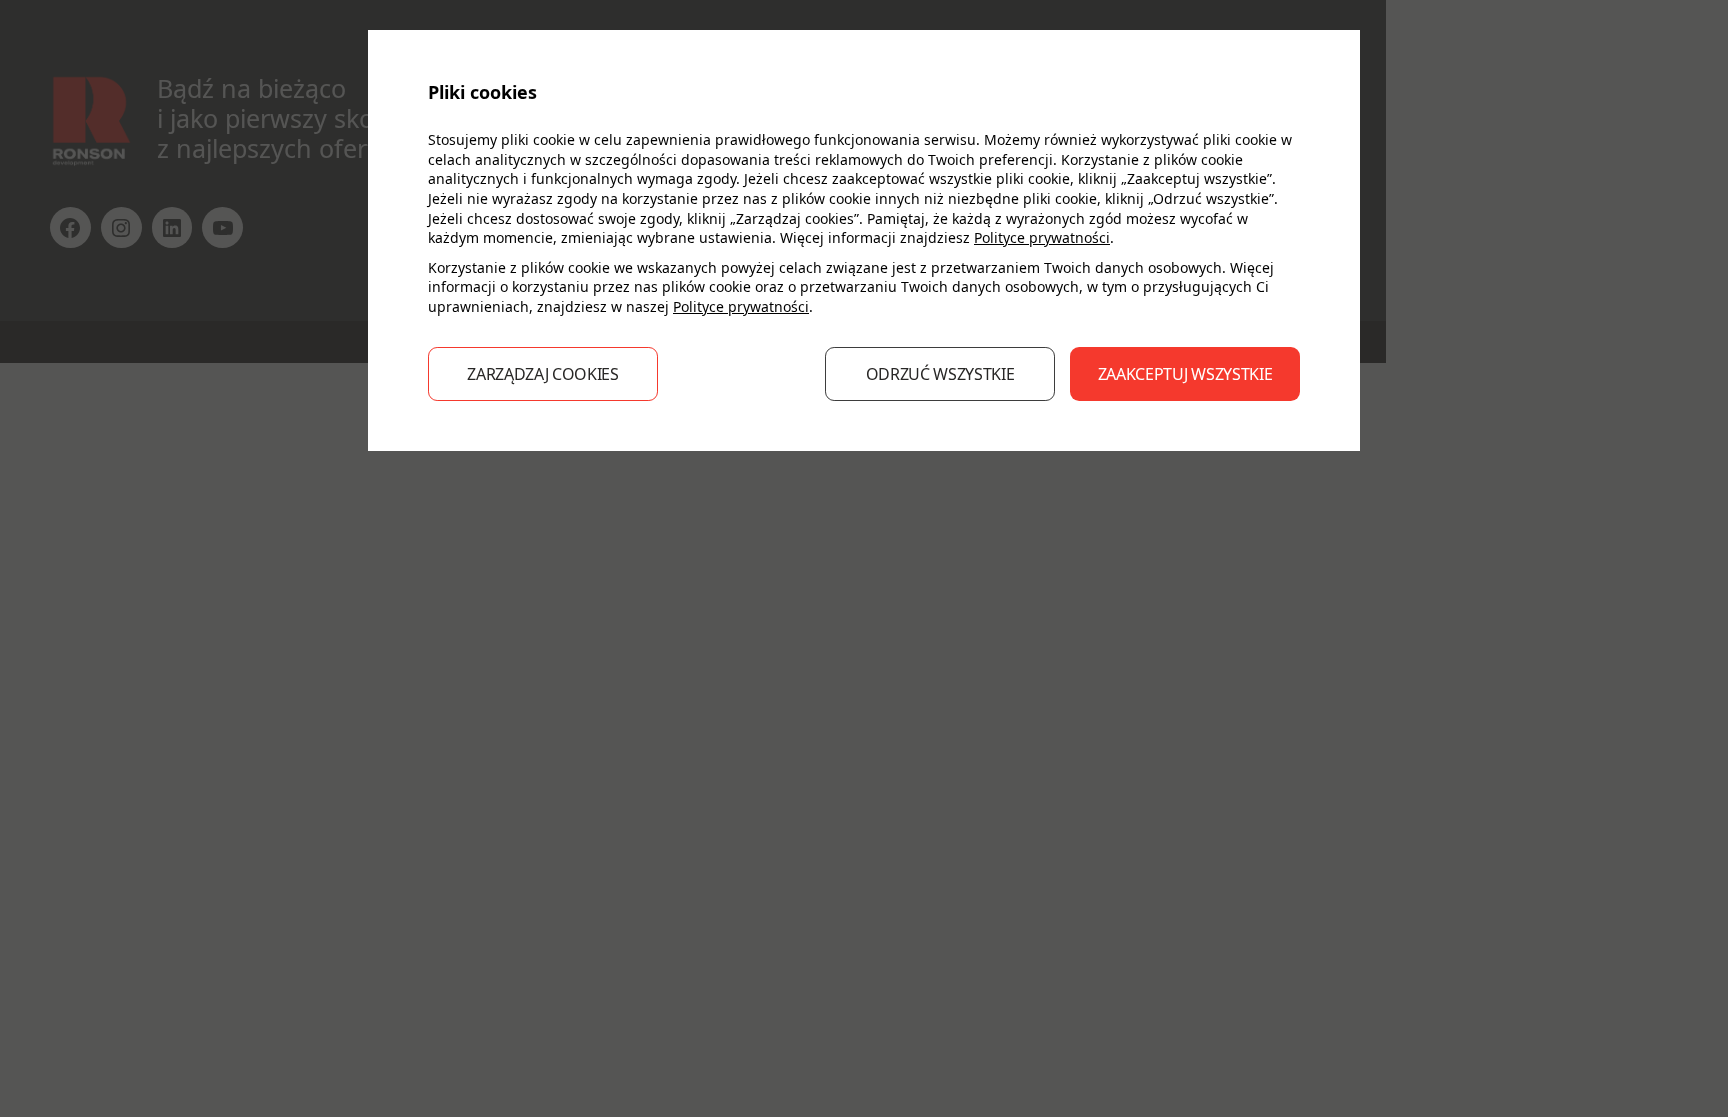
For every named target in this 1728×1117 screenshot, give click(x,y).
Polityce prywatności (1042, 237)
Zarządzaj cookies (543, 374)
